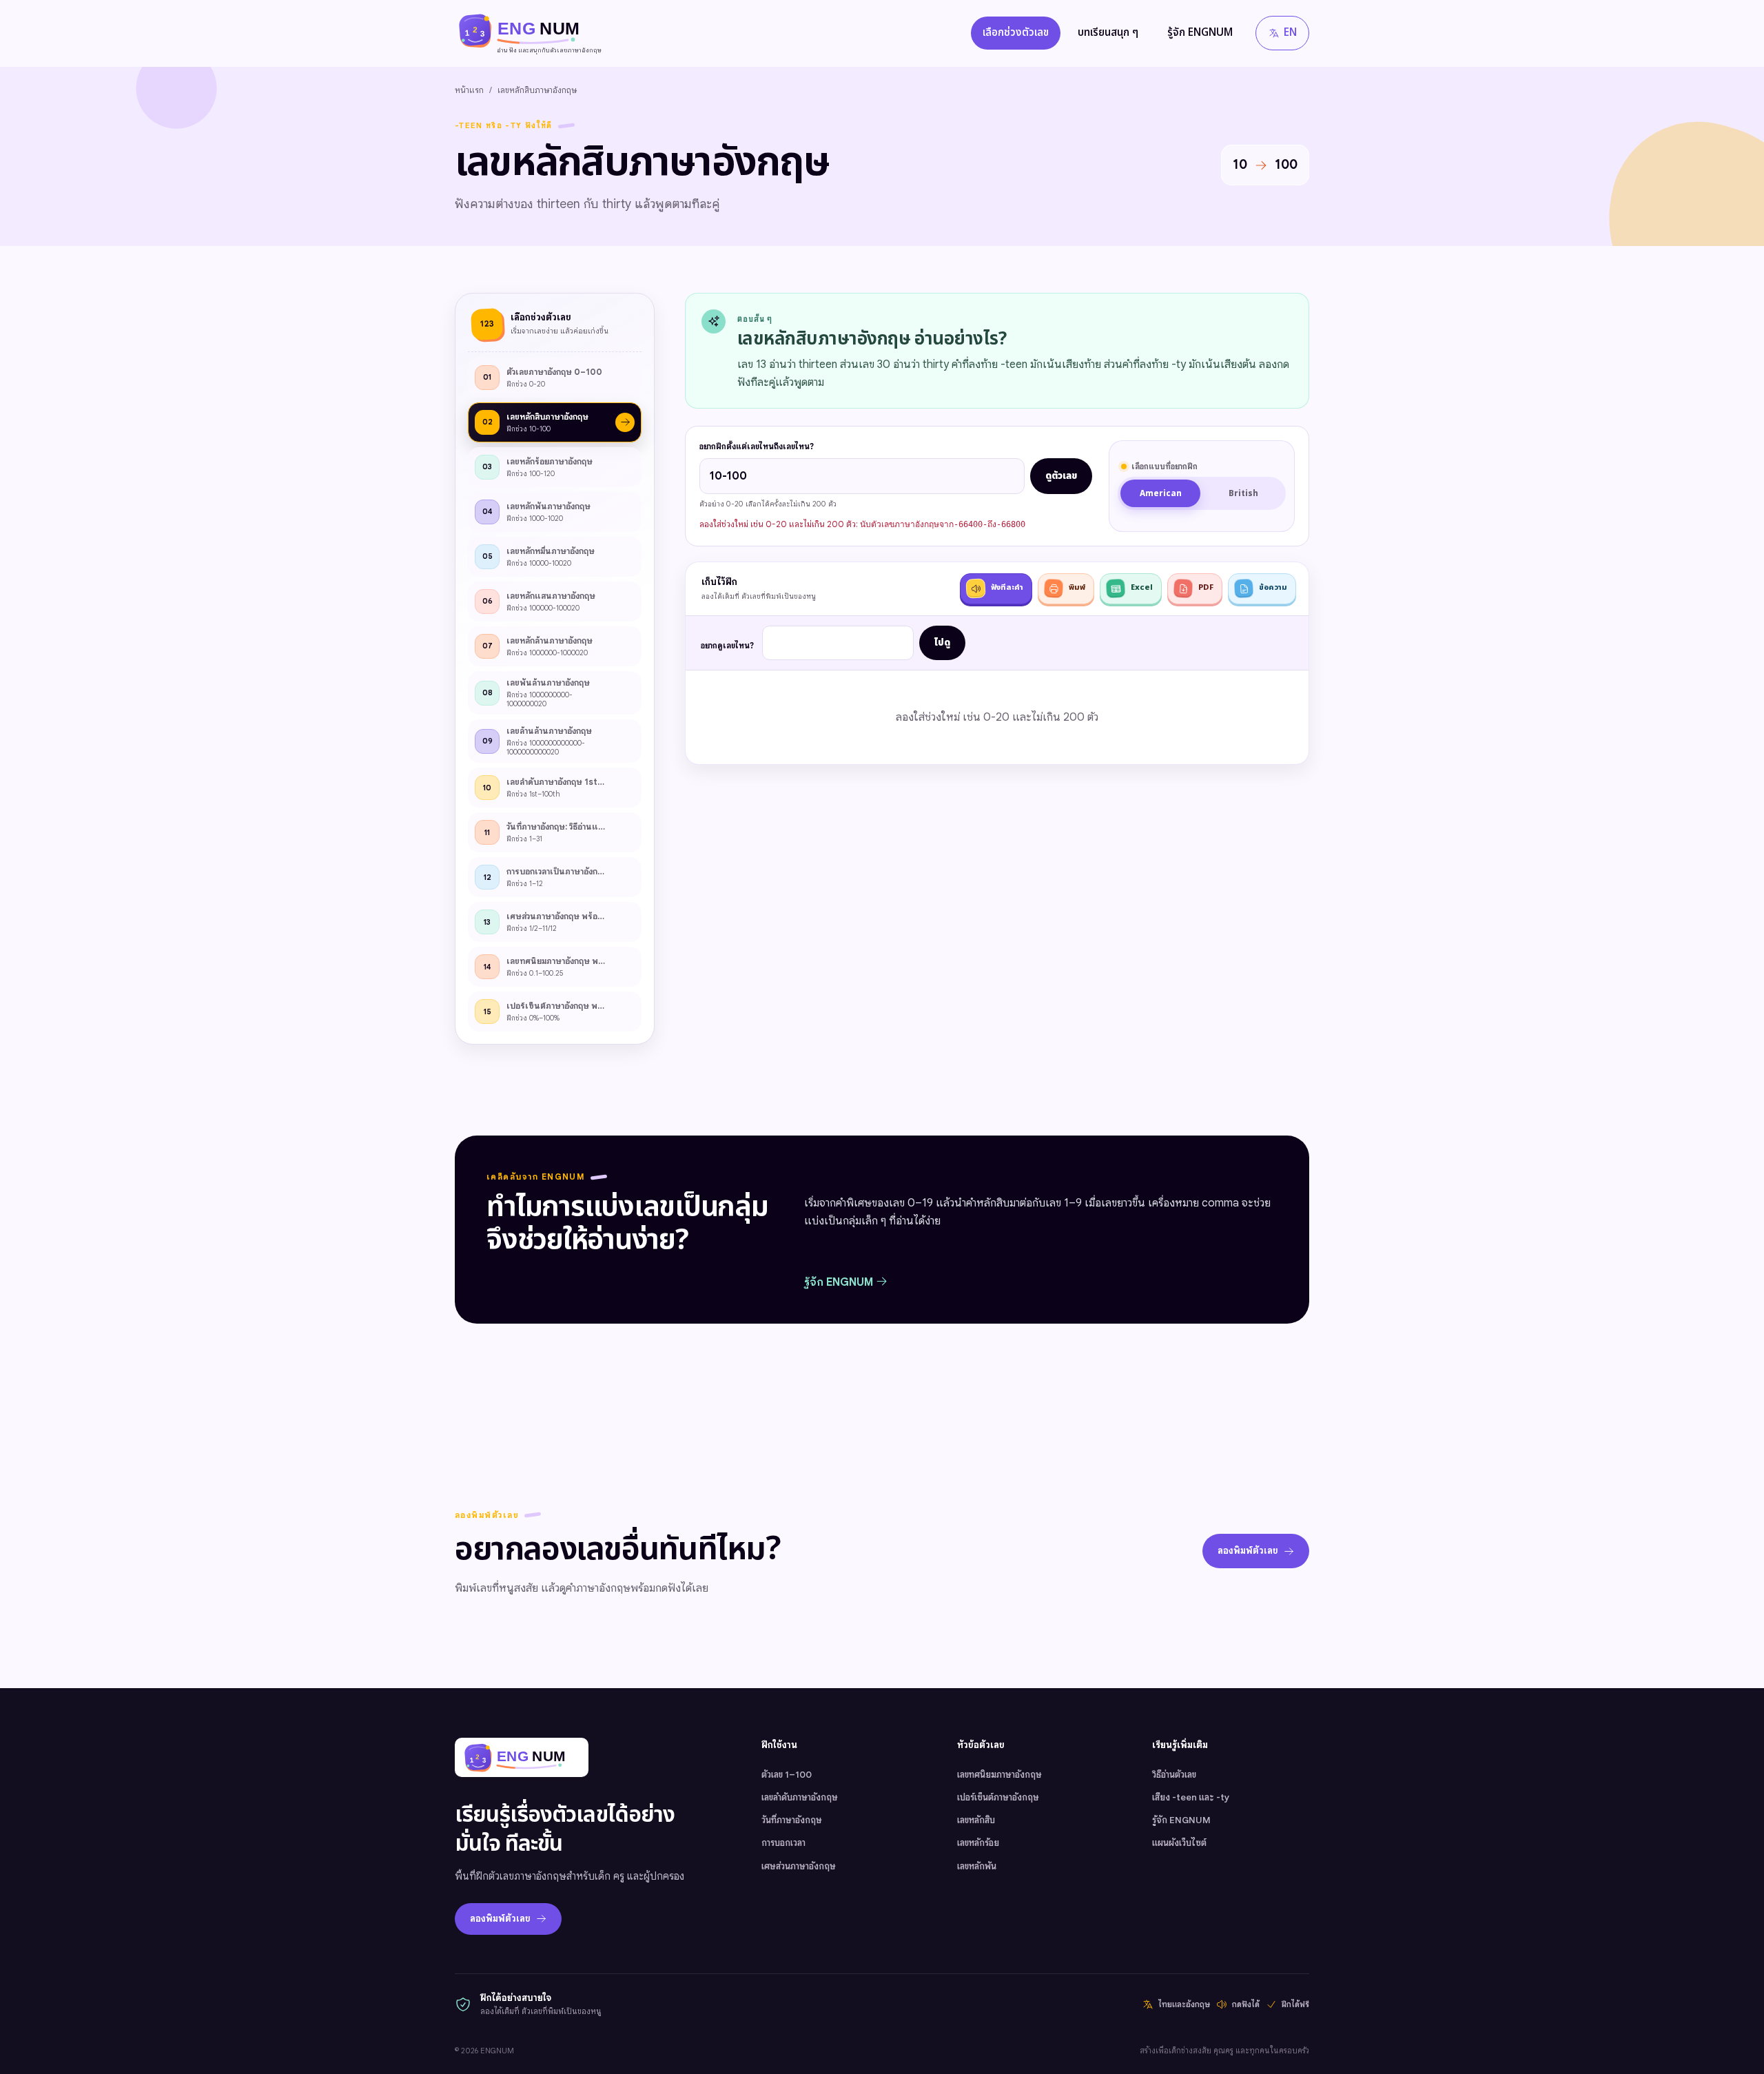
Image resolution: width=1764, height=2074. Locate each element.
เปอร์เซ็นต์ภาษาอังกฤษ (998, 1797)
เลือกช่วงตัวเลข (1016, 33)
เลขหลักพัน (977, 1866)
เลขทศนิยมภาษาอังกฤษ (999, 1775)
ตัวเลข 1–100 (787, 1775)
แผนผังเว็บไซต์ (1179, 1843)
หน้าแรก (469, 90)
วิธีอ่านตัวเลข (1174, 1775)
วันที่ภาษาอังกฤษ (792, 1820)
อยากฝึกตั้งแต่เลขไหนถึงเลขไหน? (757, 446)
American (1161, 494)
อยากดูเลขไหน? (727, 646)
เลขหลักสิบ (976, 1820)
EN (1290, 33)
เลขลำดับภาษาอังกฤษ (800, 1797)
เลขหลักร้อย (978, 1843)
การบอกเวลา (783, 1843)
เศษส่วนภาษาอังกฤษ (799, 1866)
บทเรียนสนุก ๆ (1108, 33)
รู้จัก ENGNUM (1200, 33)
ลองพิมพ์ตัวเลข (1248, 1551)
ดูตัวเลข (1061, 476)
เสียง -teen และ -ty (1191, 1797)
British (1243, 494)
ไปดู (942, 643)
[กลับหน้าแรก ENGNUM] (522, 1757)
